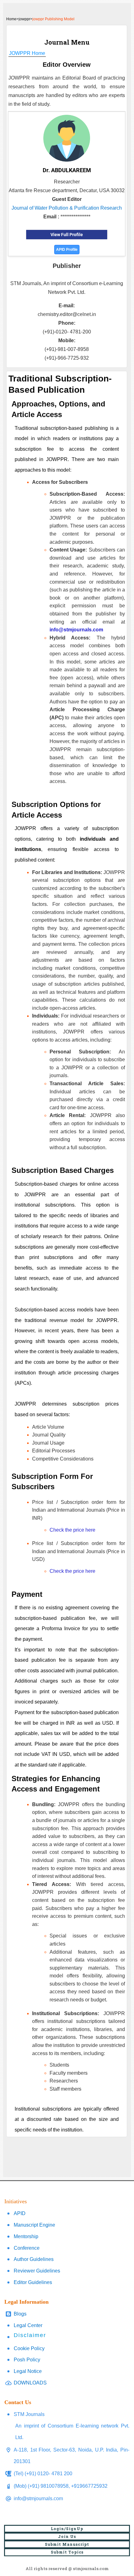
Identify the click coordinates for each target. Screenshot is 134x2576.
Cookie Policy (29, 2348)
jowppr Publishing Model (53, 19)
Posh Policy (27, 2360)
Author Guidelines (34, 2259)
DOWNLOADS (30, 2383)
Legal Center (28, 2325)
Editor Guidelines (33, 2282)
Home (11, 19)
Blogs (20, 2314)
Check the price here (72, 1530)
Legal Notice (28, 2371)
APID (20, 2213)
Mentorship (26, 2236)
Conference (27, 2248)
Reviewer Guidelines (37, 2271)
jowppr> (26, 19)
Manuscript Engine (34, 2225)
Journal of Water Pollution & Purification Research (67, 208)
